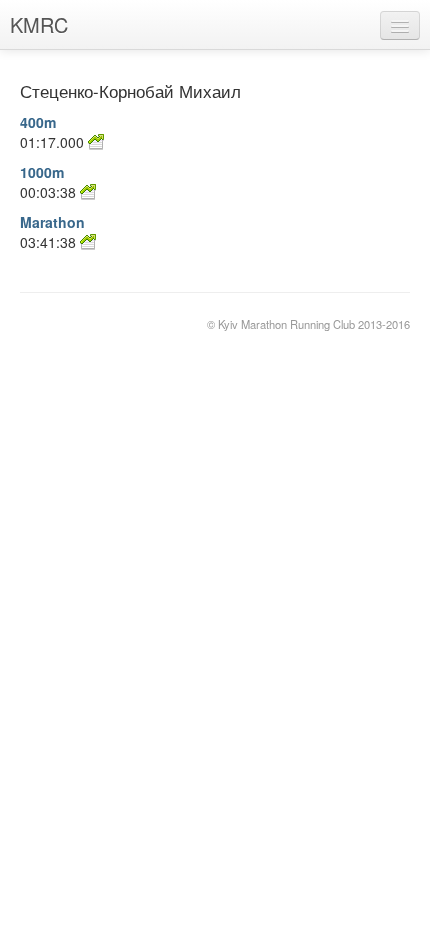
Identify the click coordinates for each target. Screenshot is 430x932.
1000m (42, 172)
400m (38, 122)
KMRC (39, 24)
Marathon (52, 222)
